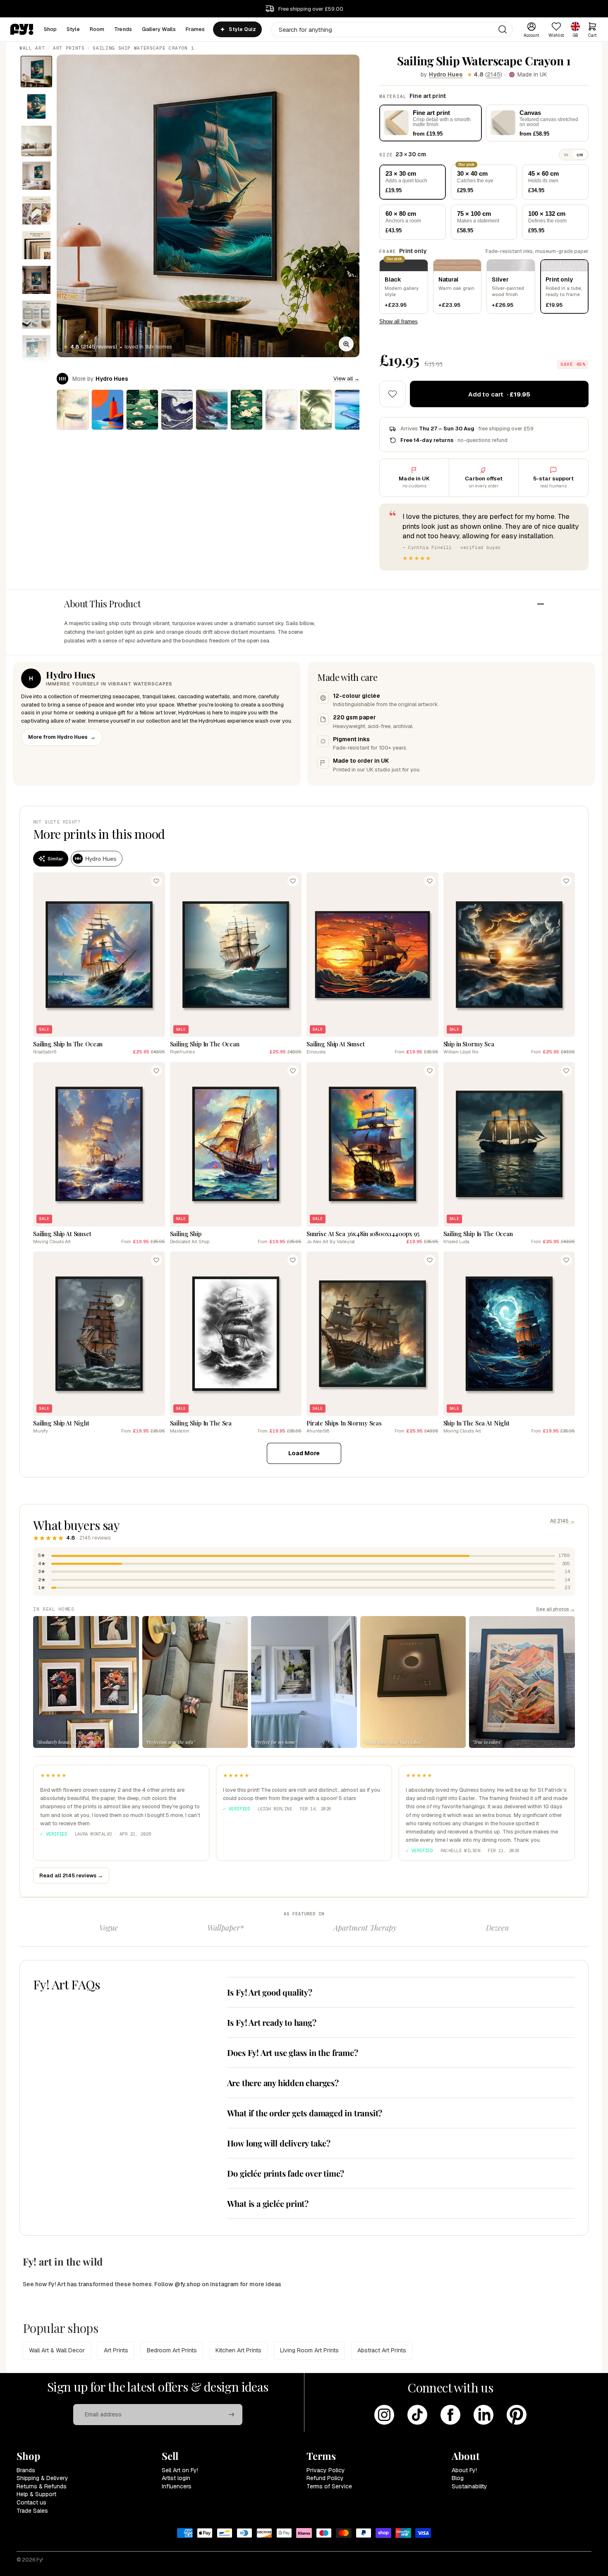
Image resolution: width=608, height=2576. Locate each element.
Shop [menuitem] (50, 29)
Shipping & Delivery (42, 2478)
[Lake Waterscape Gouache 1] (281, 410)
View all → (346, 378)
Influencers (177, 2486)
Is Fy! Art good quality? (270, 1992)
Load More (304, 1453)
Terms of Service (329, 2486)
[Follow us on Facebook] (450, 2415)
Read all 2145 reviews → (71, 1875)
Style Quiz (242, 29)
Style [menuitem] (73, 29)
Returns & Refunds (42, 2486)
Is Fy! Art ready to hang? (272, 2022)
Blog (458, 2478)
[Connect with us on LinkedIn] (484, 2415)
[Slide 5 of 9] (36, 210)
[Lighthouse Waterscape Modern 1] (108, 410)
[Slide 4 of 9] (36, 176)
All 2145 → (563, 1521)
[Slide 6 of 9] (36, 245)
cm (580, 155)
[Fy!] (22, 29)
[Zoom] (346, 344)
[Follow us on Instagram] (384, 2415)
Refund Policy (325, 2478)
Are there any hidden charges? (283, 2083)
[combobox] (392, 30)
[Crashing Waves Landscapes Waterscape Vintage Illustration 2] (316, 410)
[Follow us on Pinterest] (517, 2415)
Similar (55, 859)
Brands (26, 2470)
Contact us (31, 2502)
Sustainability (469, 2486)
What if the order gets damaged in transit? (305, 2113)
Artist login (176, 2478)
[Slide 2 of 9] (36, 106)
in (566, 155)
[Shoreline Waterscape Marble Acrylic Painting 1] (351, 410)
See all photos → (555, 1609)
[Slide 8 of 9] (36, 315)
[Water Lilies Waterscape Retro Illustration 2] (247, 410)
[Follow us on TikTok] (417, 2415)
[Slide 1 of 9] (36, 72)
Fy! (40, 2560)
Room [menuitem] (97, 29)
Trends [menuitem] (123, 29)
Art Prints (69, 48)
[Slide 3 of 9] (36, 141)
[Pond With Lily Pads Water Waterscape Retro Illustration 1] (142, 410)
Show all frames (399, 321)
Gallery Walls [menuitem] (159, 29)
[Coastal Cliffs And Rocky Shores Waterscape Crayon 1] (212, 410)
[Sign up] (232, 2415)
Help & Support (36, 2494)
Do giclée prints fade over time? (286, 2173)
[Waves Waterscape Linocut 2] (177, 410)
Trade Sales (32, 2511)
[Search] (503, 29)
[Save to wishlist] (393, 394)
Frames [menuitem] (195, 29)
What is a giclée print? (268, 2203)
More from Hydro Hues (62, 737)
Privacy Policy (326, 2470)
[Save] (156, 881)
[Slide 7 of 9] (36, 280)
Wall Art (32, 48)
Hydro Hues (446, 74)
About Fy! (464, 2470)
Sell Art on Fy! (180, 2470)
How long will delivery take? (279, 2143)
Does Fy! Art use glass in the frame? (293, 2052)
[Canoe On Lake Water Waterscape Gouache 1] (73, 410)
